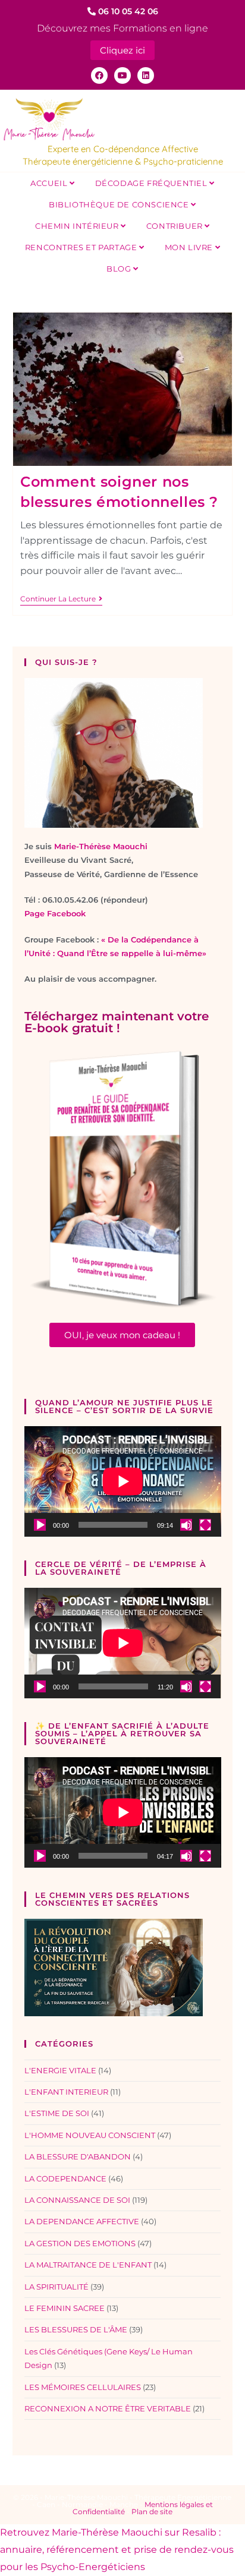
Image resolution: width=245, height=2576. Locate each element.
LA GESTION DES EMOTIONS (80, 2243)
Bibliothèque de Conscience (120, 204)
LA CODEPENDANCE (65, 2178)
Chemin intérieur (78, 226)
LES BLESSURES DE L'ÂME (76, 2329)
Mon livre (190, 247)
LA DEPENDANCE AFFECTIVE (82, 2221)
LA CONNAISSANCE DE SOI (77, 2200)
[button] (122, 1335)
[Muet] (186, 1525)
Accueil (50, 183)
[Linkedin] (146, 75)
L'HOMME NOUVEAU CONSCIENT (90, 2135)
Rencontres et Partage (82, 247)
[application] (123, 1481)
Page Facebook (55, 913)
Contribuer (176, 226)
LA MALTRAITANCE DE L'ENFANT (88, 2265)
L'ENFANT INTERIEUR (66, 2092)
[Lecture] (40, 1525)
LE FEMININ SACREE (65, 2308)
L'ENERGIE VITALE (60, 2070)
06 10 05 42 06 (127, 11)
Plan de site (152, 2512)
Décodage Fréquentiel (153, 183)
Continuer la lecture (61, 599)
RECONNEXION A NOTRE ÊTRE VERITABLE (108, 2408)
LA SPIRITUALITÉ (56, 2287)
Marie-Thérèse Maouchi (101, 846)
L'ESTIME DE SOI (57, 2113)
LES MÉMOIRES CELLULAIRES (83, 2387)
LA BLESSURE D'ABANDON (78, 2156)
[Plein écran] (205, 1525)
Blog (120, 269)
